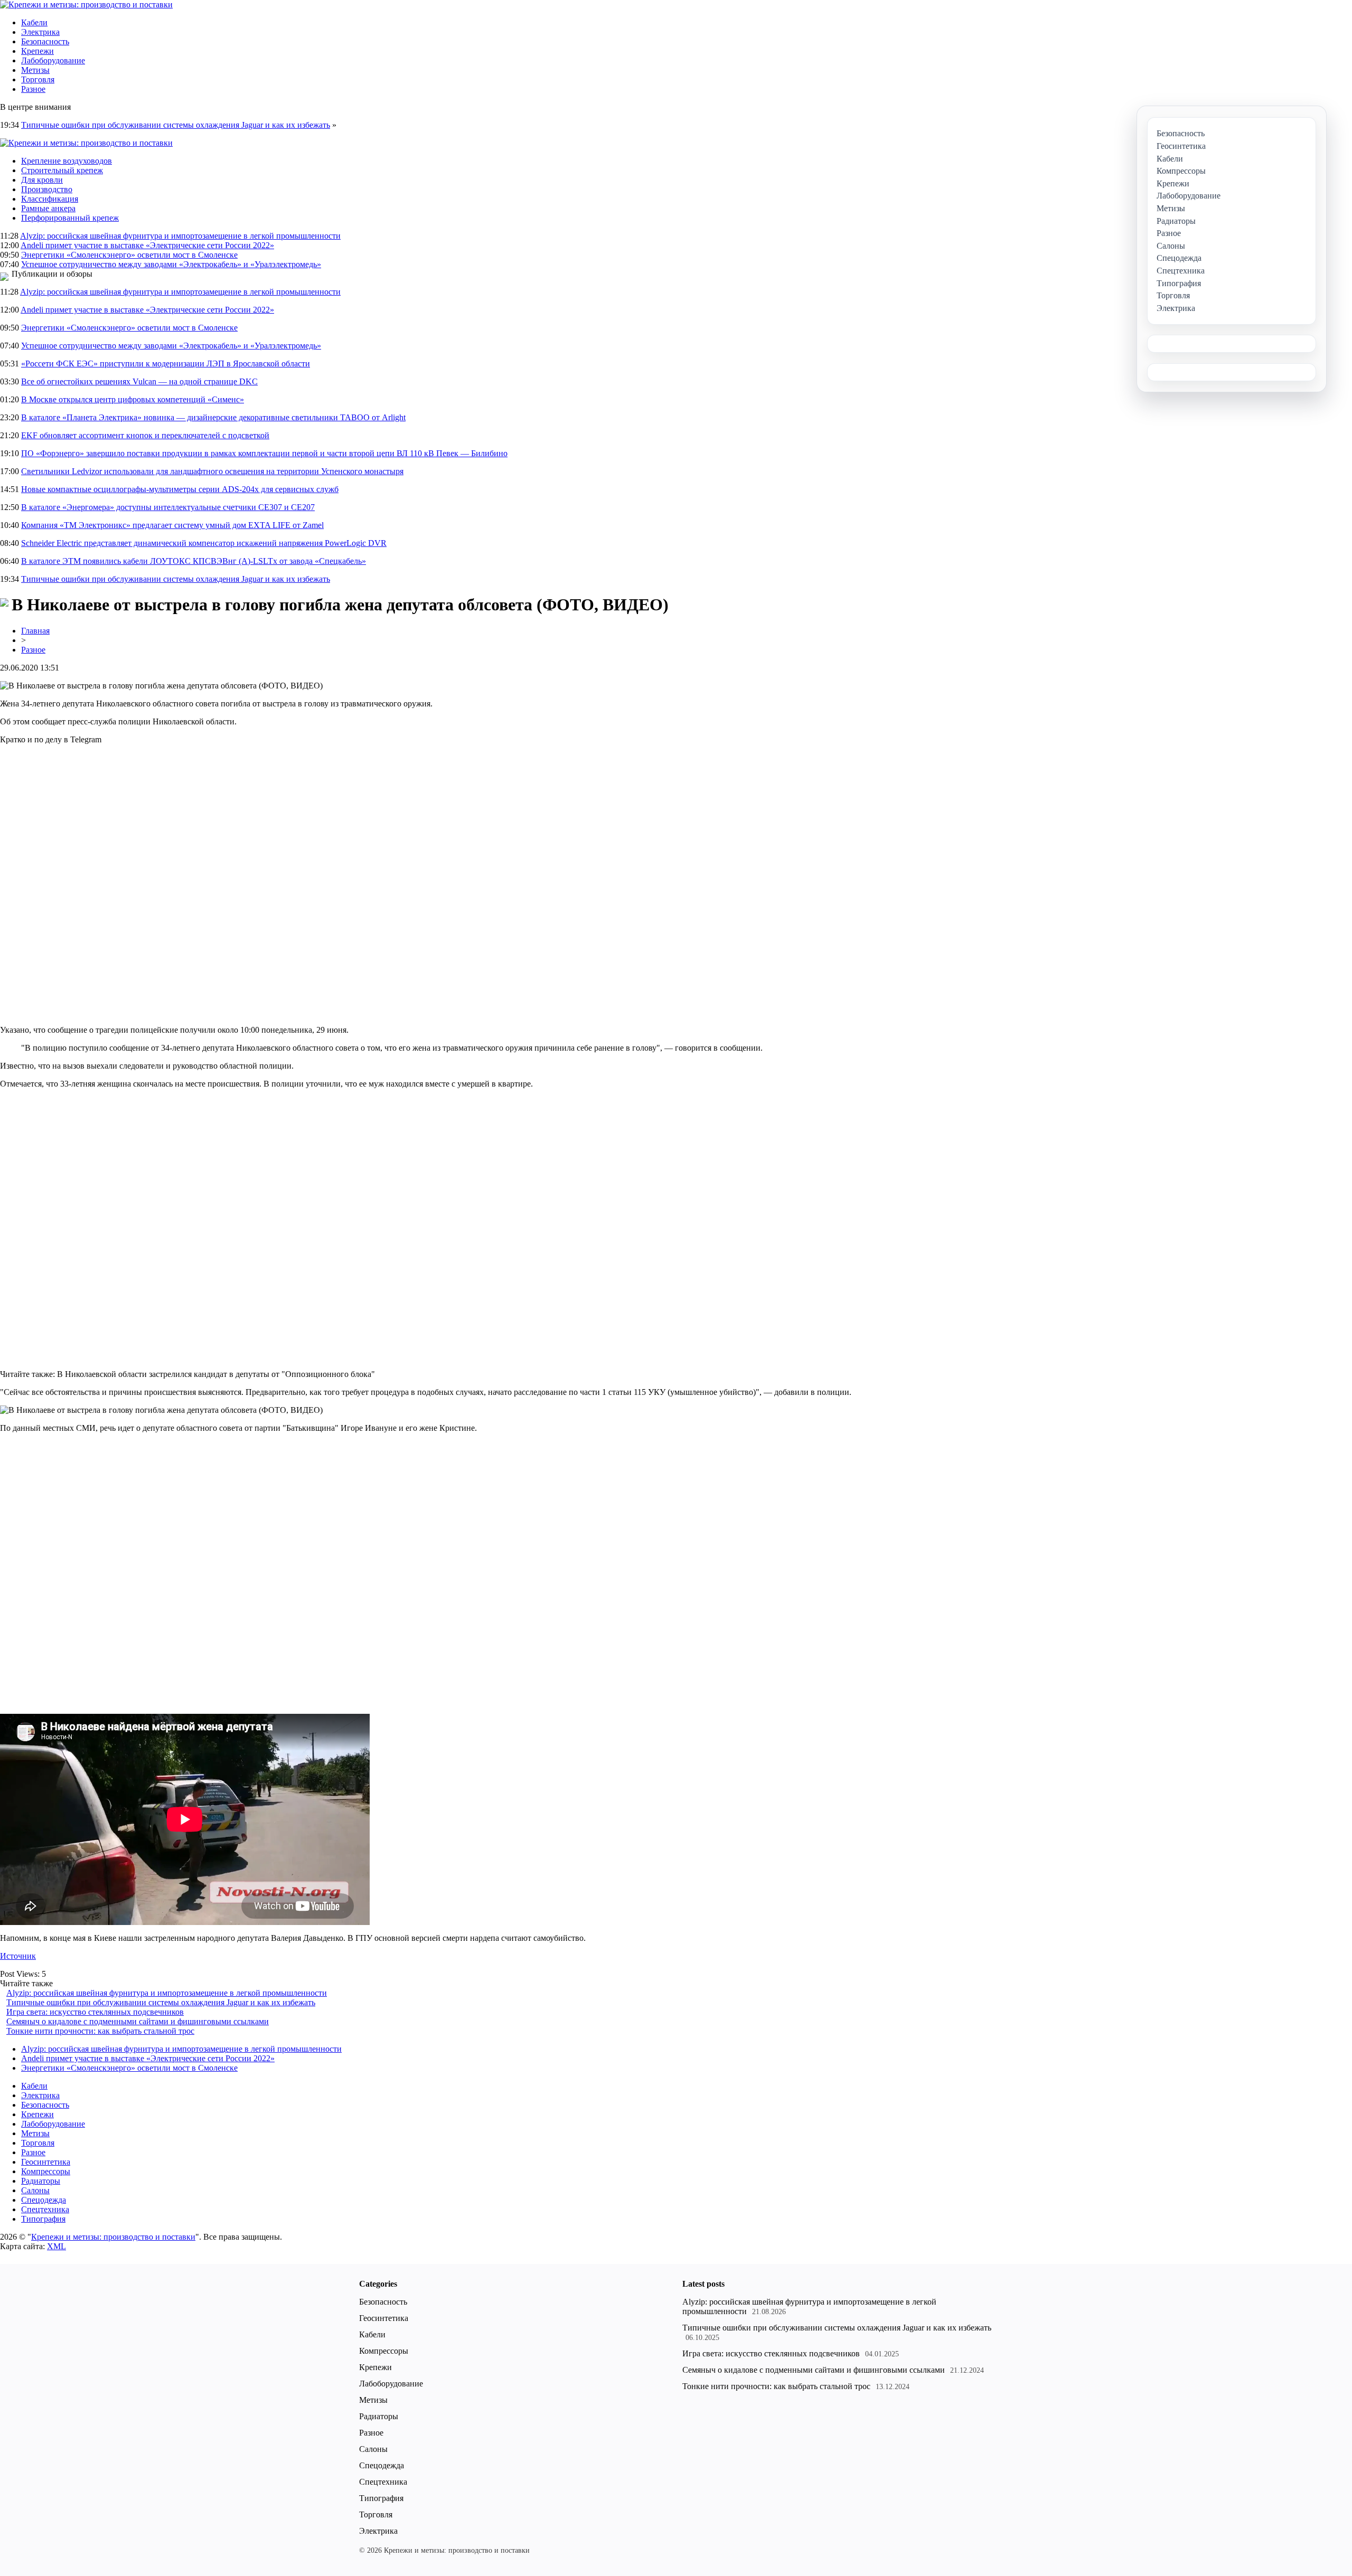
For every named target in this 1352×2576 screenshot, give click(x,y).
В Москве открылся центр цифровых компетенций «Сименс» (133, 399)
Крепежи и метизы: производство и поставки (113, 2237)
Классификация (50, 199)
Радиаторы (41, 2181)
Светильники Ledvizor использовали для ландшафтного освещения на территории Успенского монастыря (212, 471)
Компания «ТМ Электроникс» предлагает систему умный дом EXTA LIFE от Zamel (172, 525)
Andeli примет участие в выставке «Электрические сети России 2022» (147, 245)
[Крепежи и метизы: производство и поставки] (86, 4)
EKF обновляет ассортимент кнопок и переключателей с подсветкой (145, 435)
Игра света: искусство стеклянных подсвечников (95, 2012)
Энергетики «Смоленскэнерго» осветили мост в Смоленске (129, 255)
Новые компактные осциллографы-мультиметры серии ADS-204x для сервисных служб (180, 489)
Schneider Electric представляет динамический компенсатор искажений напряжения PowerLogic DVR (204, 543)
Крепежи (37, 51)
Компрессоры (46, 2171)
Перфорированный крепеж (70, 218)
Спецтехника (45, 2209)
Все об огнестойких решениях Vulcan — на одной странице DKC (139, 381)
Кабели (34, 22)
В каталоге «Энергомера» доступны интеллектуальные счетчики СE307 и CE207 (168, 507)
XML (57, 2246)
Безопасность (45, 41)
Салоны (35, 2190)
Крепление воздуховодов (67, 161)
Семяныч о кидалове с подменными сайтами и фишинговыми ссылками (138, 2021)
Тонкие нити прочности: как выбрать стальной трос (100, 2031)
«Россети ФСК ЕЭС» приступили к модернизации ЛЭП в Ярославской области (166, 364)
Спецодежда (44, 2200)
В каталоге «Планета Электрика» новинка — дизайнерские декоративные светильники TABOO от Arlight (213, 417)
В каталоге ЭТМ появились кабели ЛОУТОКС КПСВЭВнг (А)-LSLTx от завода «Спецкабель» (194, 561)
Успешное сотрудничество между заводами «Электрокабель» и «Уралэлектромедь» (171, 264)
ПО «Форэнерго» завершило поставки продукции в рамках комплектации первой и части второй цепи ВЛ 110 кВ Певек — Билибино (264, 453)
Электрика (40, 32)
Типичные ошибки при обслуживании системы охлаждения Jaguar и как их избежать (176, 125)
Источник (18, 1956)
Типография (43, 2219)
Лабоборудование (53, 60)
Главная (35, 631)
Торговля (38, 79)
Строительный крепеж (62, 170)
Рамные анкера (48, 208)
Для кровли (42, 180)
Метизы (35, 70)
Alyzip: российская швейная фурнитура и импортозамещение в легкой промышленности (180, 236)
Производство (47, 189)
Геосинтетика (46, 2162)
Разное (33, 89)
